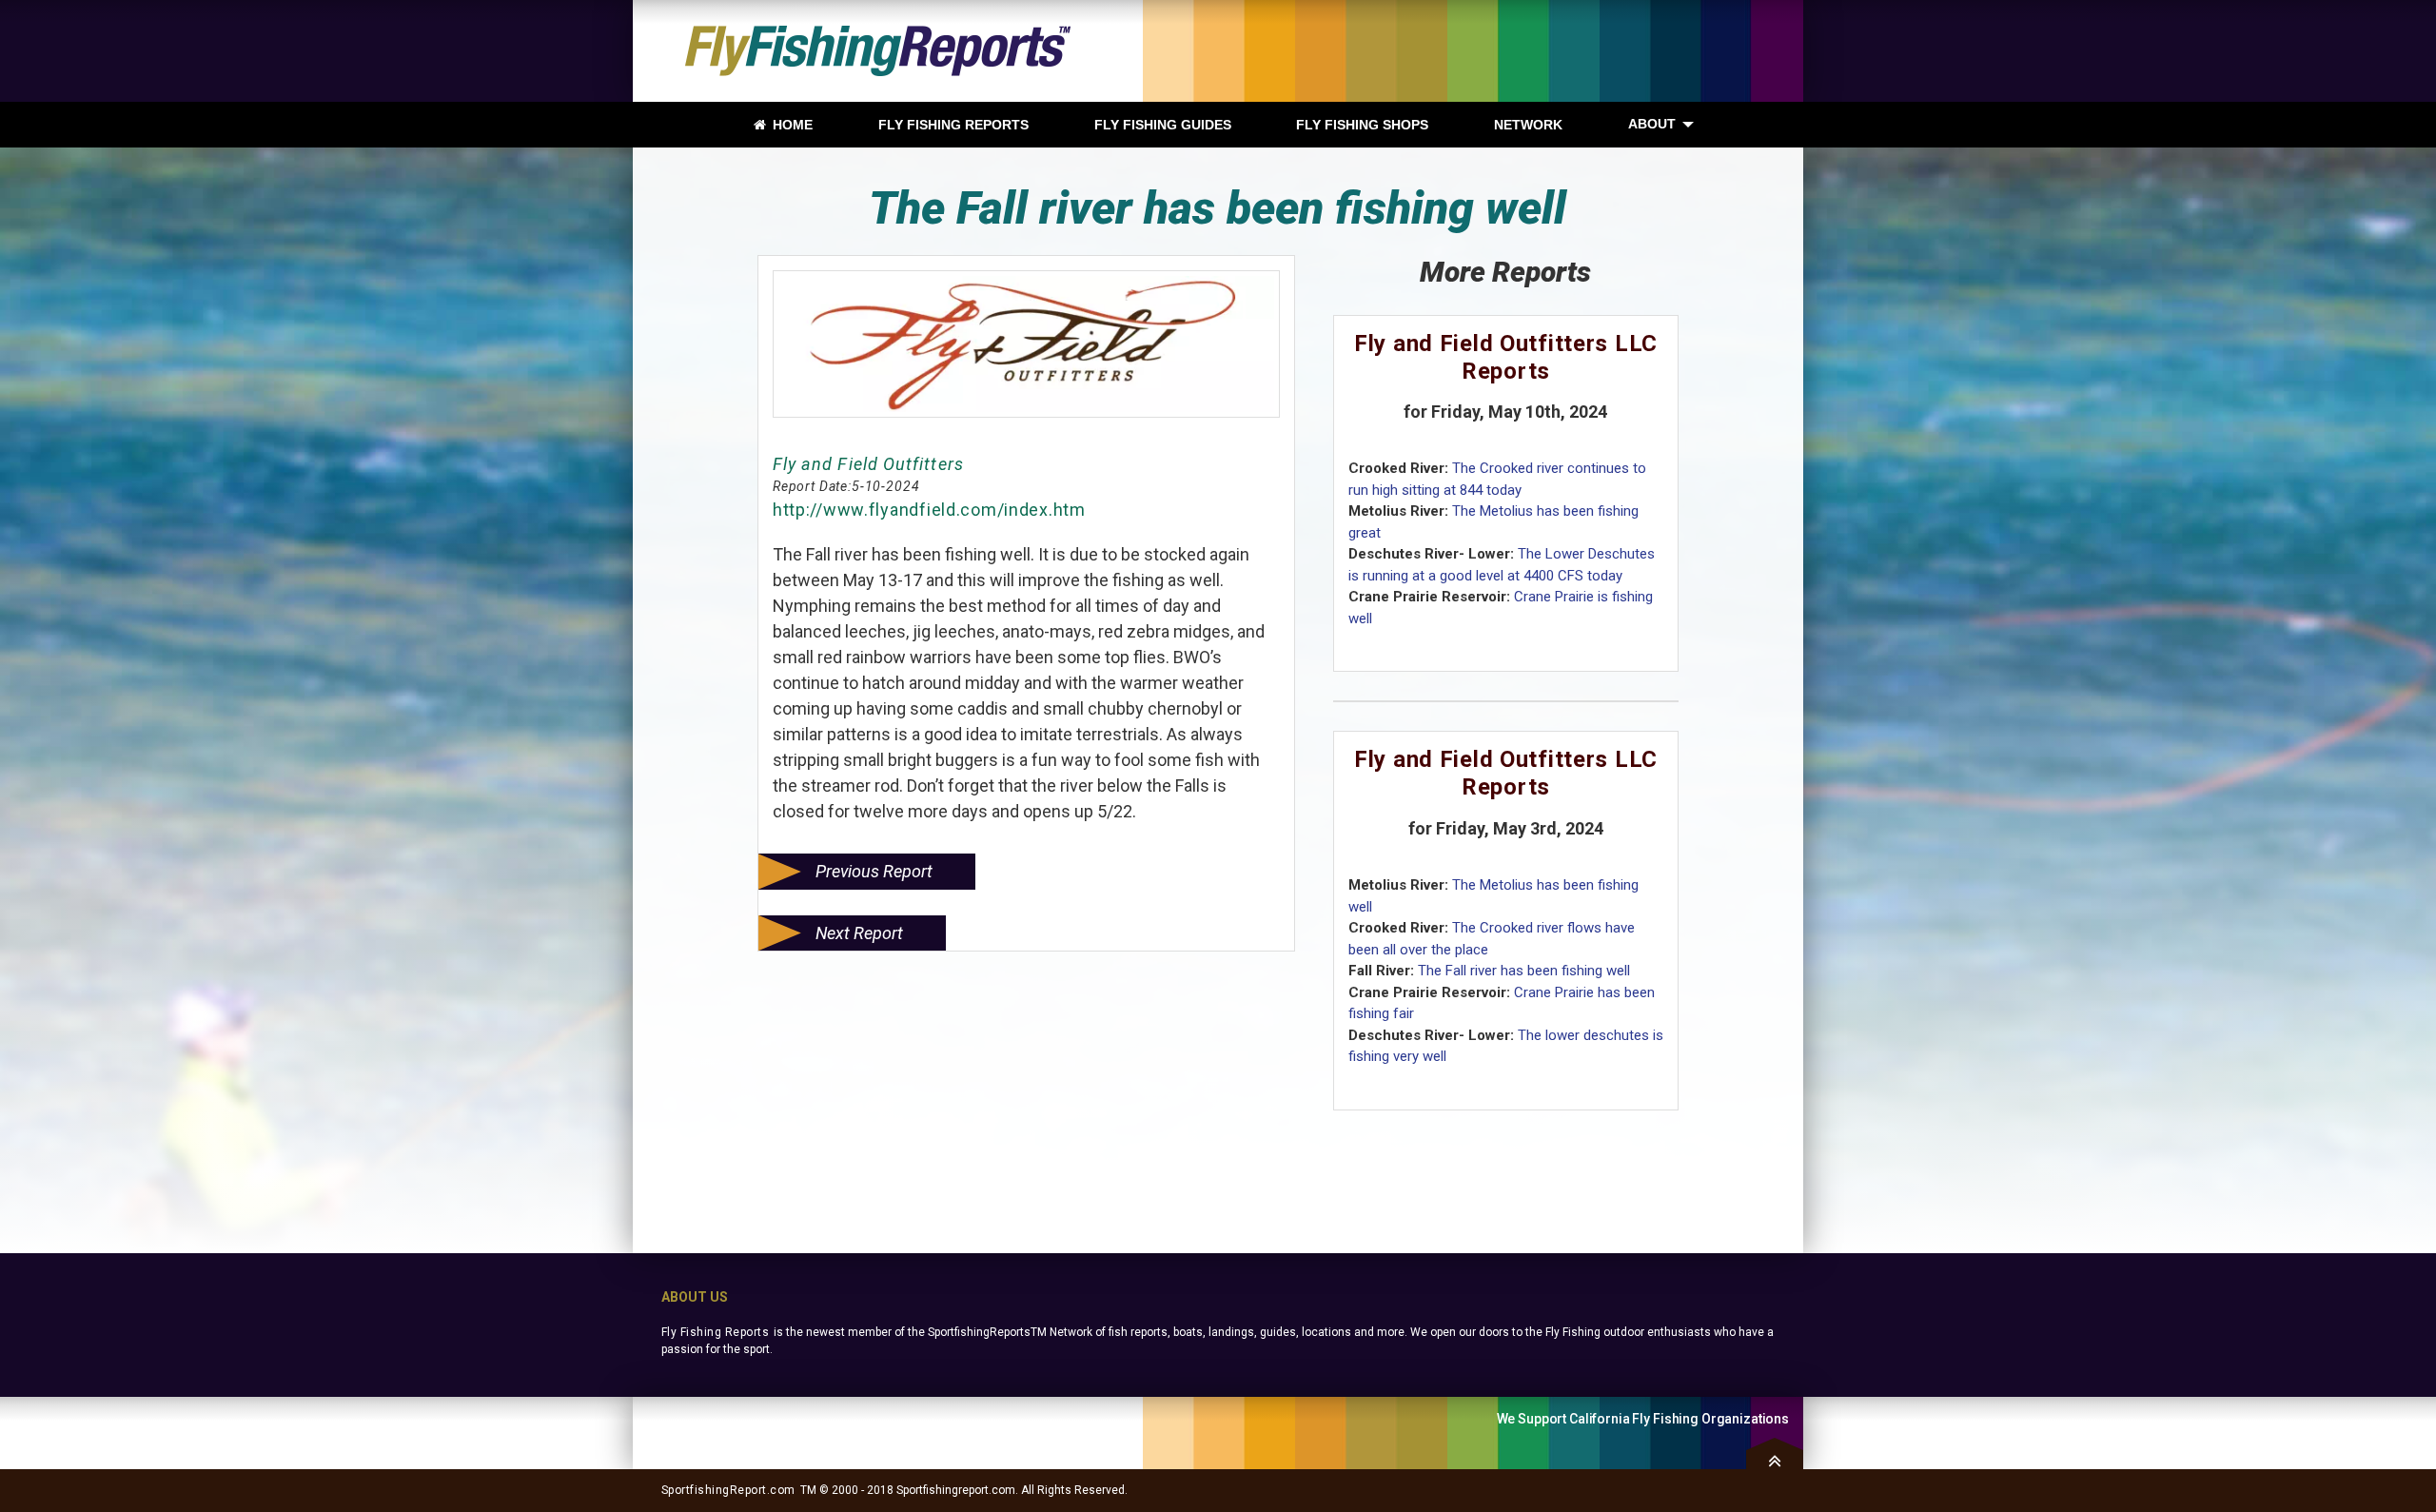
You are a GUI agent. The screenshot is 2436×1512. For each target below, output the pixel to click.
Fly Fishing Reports (715, 1332)
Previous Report (874, 871)
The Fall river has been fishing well (1524, 971)
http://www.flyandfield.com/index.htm (929, 510)
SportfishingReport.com (728, 1490)
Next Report (859, 933)
